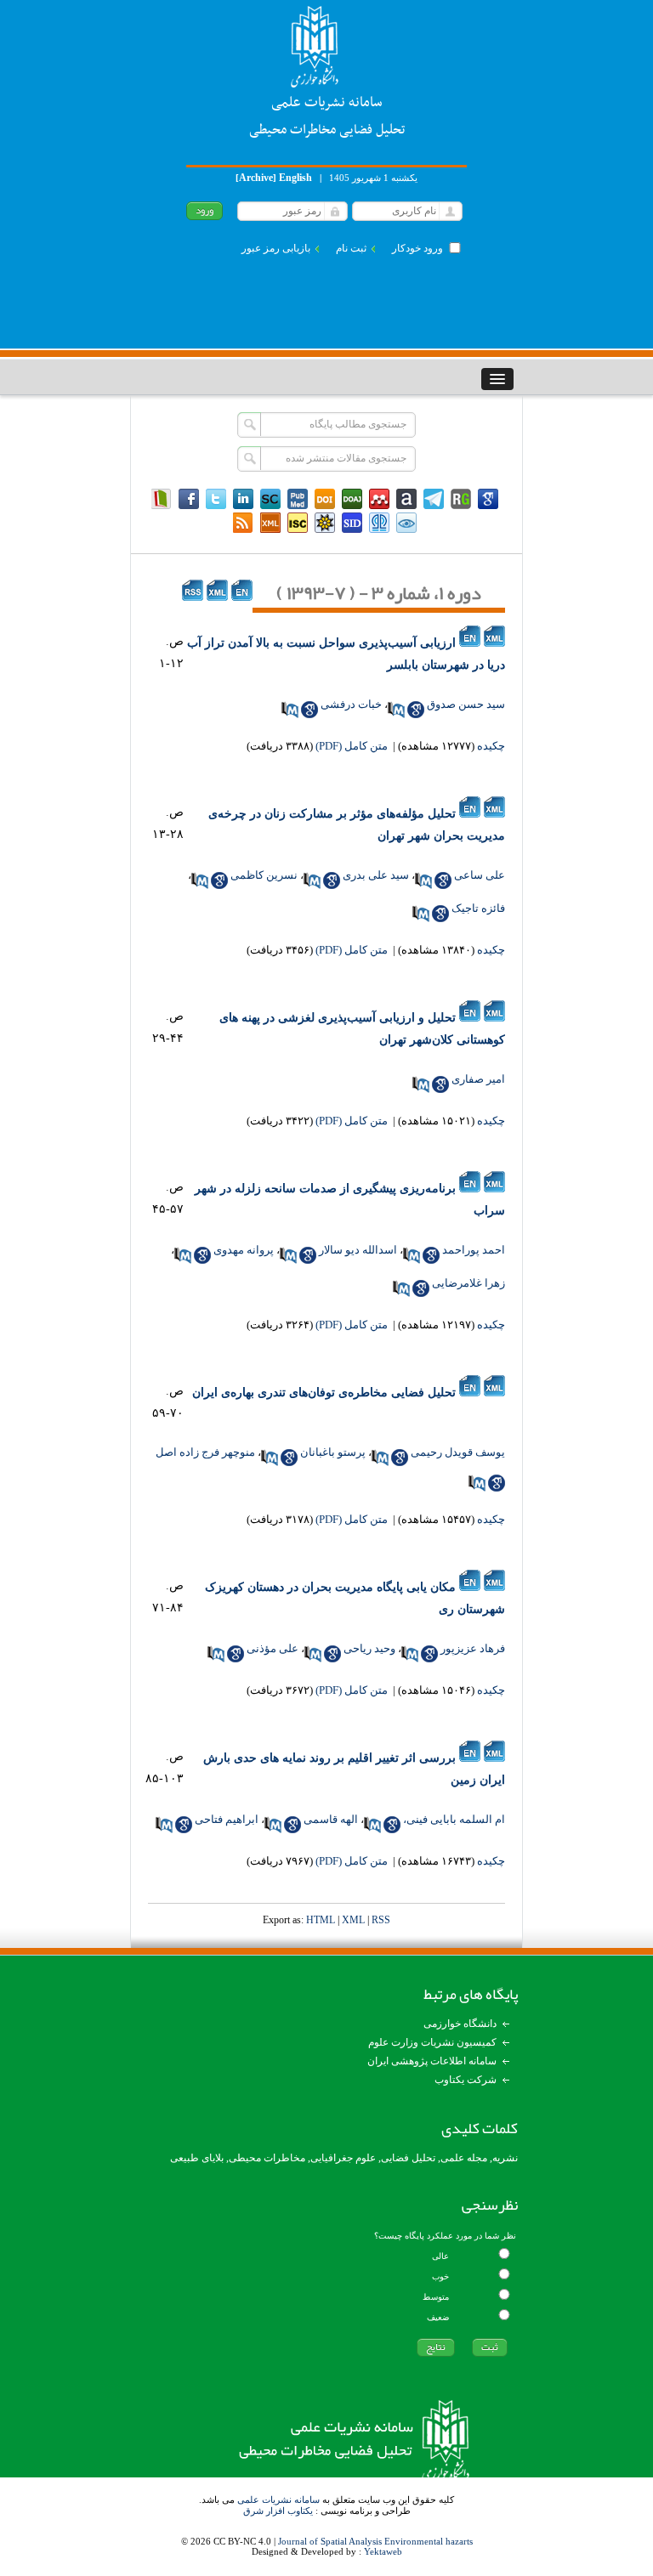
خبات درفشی (351, 704)
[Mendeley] (379, 499)
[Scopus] (270, 499)
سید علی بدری (376, 875)
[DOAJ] (352, 499)
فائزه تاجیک (478, 908)
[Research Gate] (461, 499)
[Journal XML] (270, 523)
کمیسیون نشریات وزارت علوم (432, 2042)
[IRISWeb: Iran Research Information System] (406, 523)
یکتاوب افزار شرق (278, 2511)
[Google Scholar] (488, 499)
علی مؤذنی (273, 1648)
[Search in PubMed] (396, 710)
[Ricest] (325, 523)
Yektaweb (383, 2551)
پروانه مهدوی (244, 1250)
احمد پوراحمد (474, 1250)
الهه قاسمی (331, 1819)
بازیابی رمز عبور (276, 248)
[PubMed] (298, 499)
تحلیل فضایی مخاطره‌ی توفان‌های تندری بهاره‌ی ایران (324, 1393)
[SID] (352, 523)
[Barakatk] (379, 523)
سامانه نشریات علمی (278, 2500)
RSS (381, 1920)
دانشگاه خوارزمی (460, 2024)
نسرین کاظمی (264, 875)
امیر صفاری (478, 1079)
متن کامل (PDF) (352, 746)
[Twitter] (216, 499)
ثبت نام (351, 248)
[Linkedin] (243, 499)
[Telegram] (434, 499)
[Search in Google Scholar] (416, 710)
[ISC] (298, 523)
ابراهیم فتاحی (227, 1819)
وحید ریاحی (369, 1648)
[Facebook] (189, 499)
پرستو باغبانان (333, 1452)
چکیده (491, 746)
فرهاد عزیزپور (473, 1648)
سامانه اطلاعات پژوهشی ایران (432, 2061)
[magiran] (162, 499)
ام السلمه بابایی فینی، (454, 1819)
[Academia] (406, 499)
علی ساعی (480, 875)
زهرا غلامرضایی (468, 1283)
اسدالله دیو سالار (358, 1250)
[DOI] (325, 499)
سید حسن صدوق (466, 704)
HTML (321, 1920)
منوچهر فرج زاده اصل (205, 1452)
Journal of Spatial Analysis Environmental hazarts (375, 2541)
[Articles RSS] (243, 523)
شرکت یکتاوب (466, 2080)
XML (353, 1920)
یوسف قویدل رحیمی (458, 1452)
